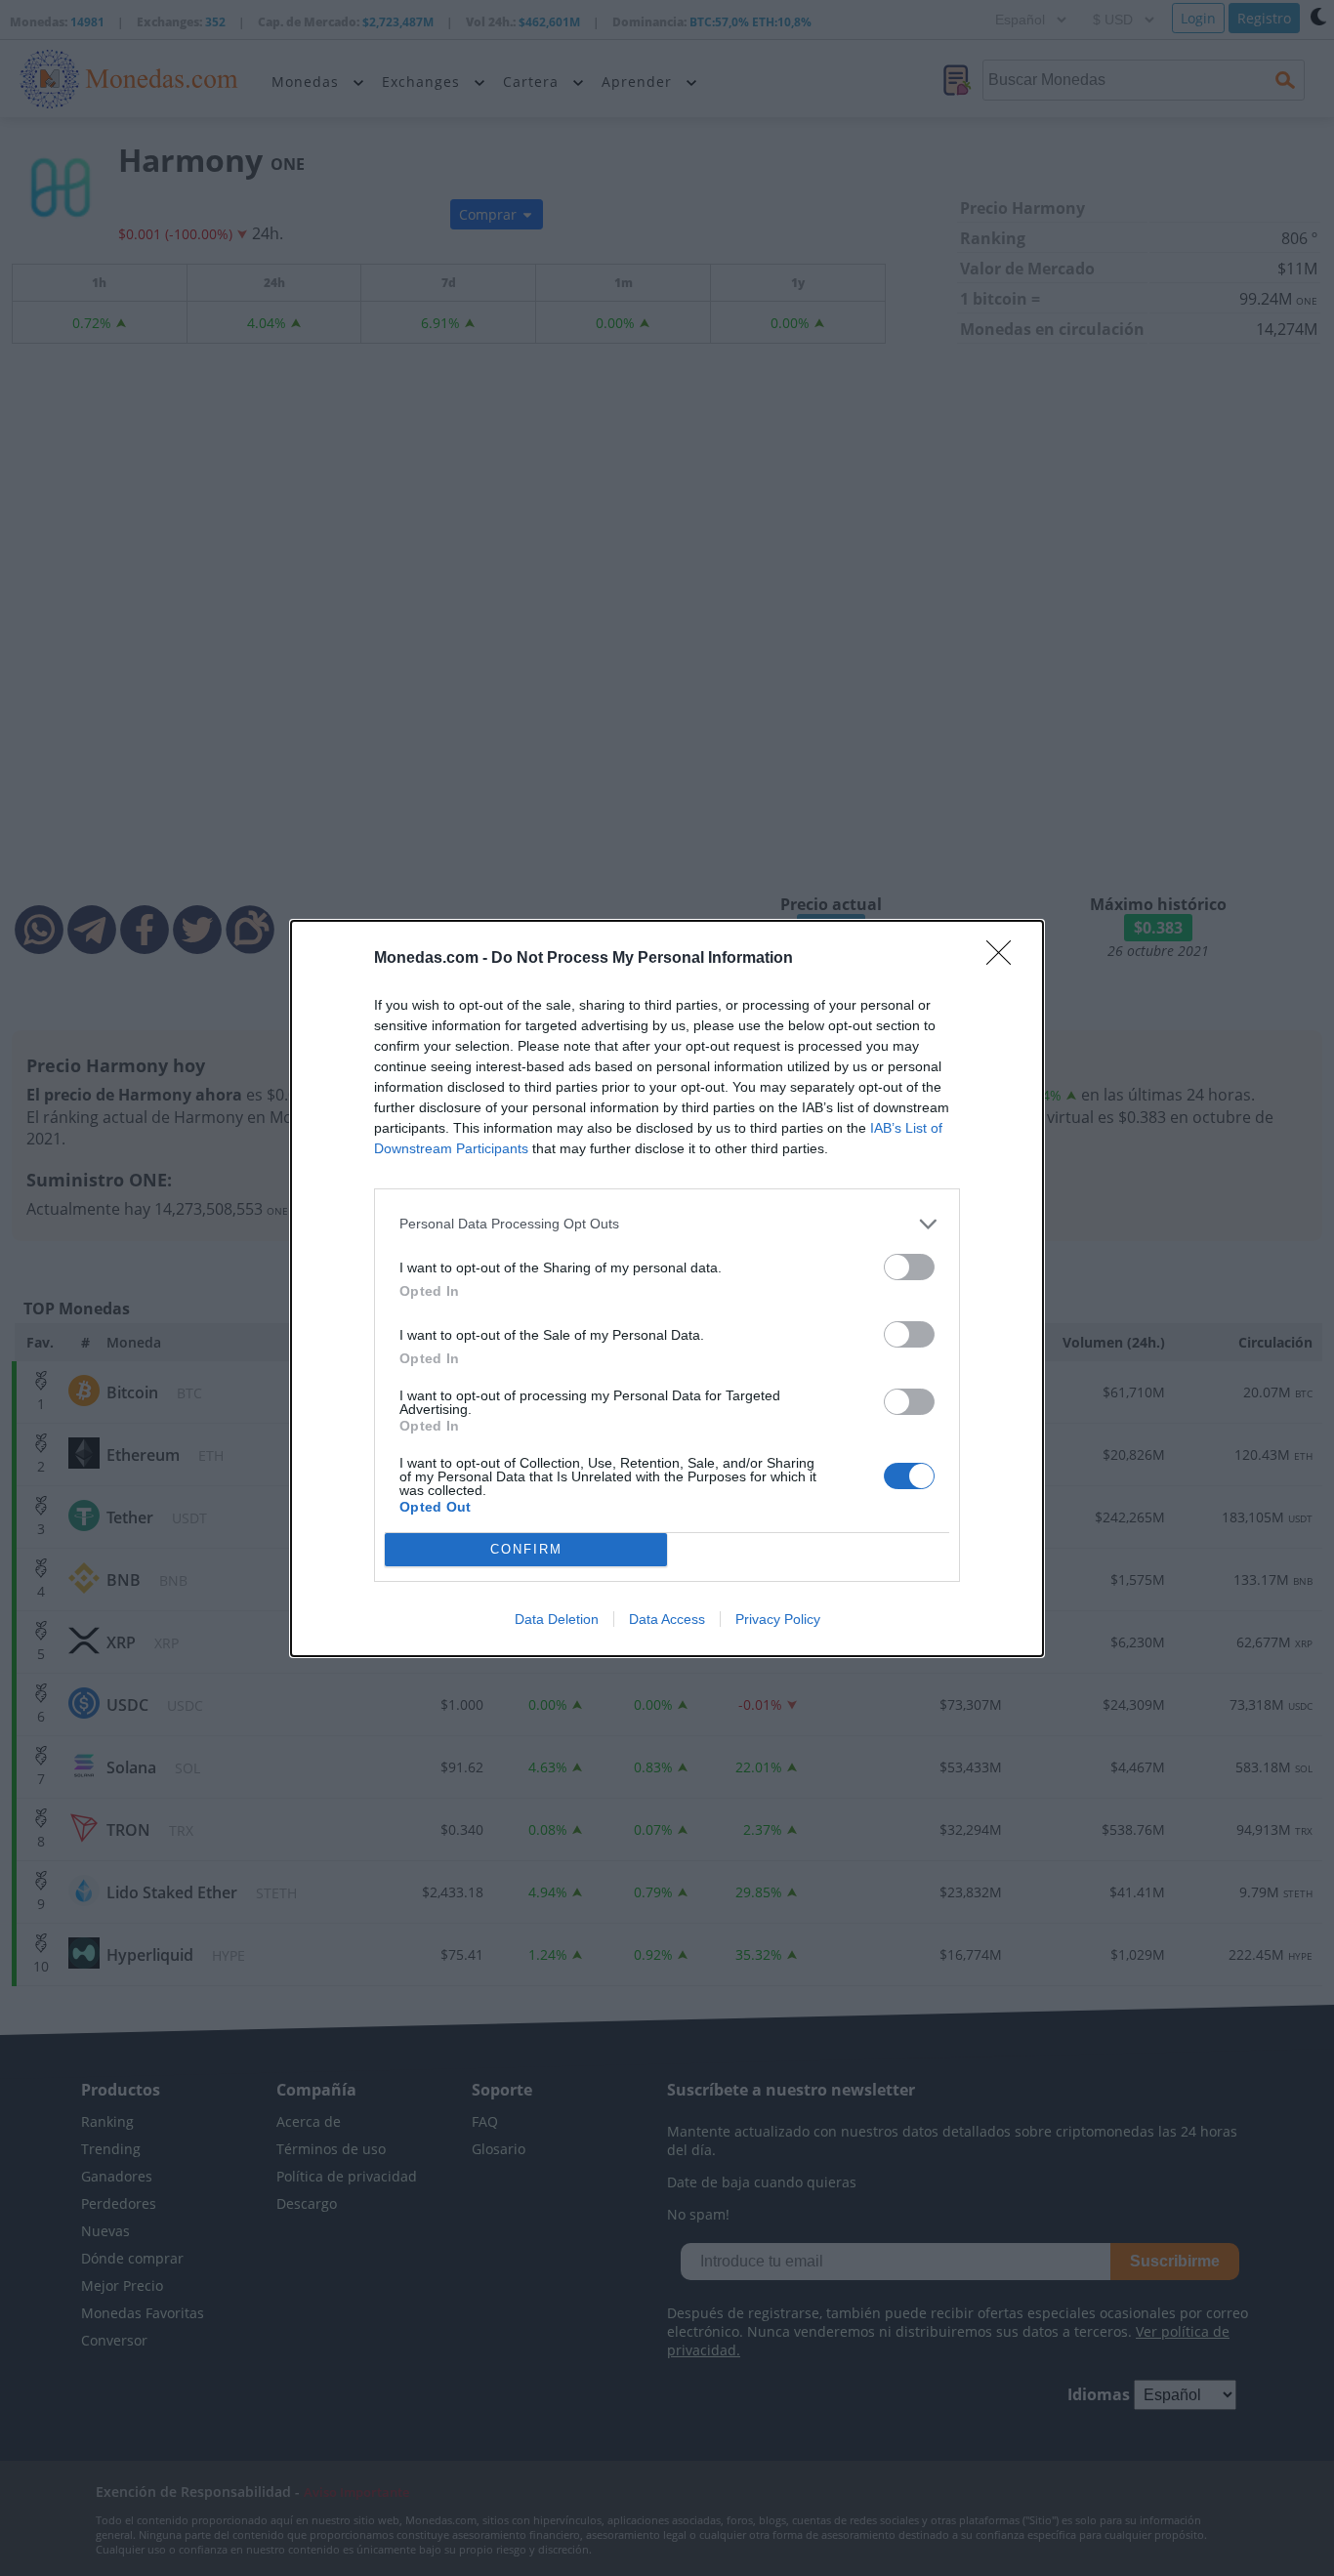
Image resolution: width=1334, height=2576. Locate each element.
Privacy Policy (778, 1619)
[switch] (909, 1267)
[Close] (1005, 959)
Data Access (667, 1619)
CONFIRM (526, 1549)
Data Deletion (557, 1619)
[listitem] (667, 1224)
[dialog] (667, 1288)
